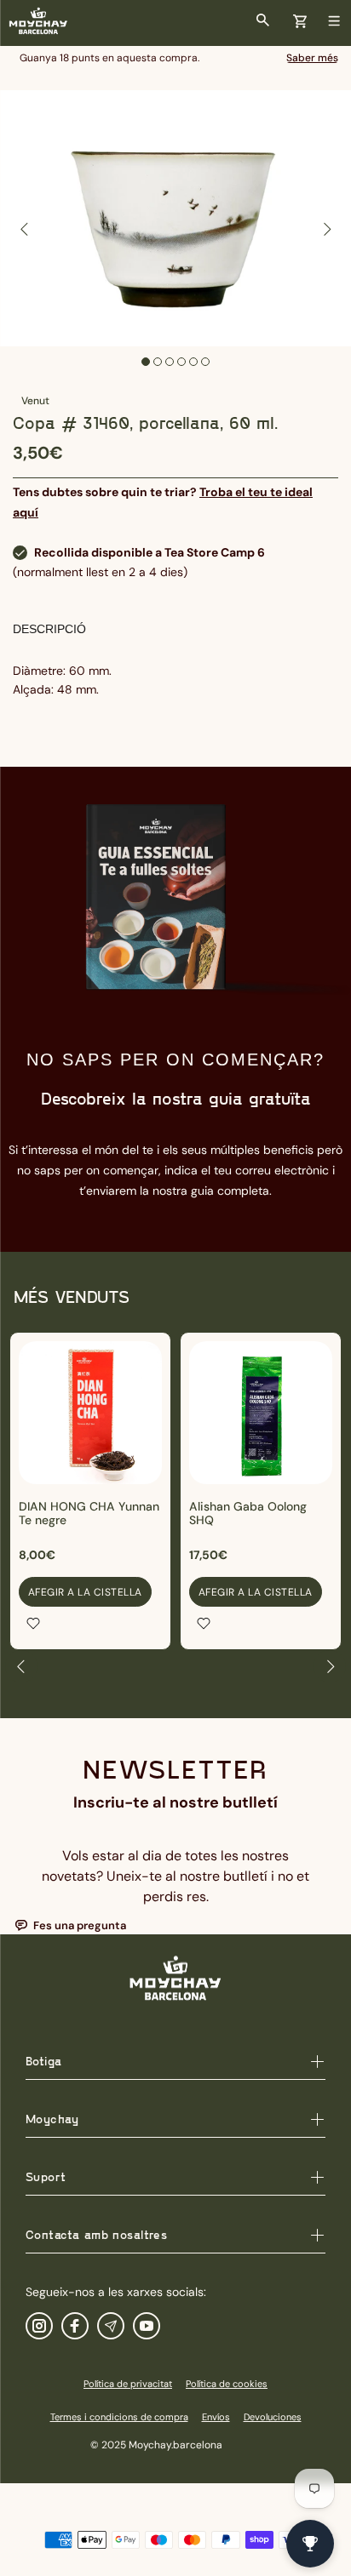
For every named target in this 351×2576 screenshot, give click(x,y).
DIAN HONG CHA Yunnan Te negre (89, 1513)
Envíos (216, 2417)
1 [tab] (146, 362)
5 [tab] (193, 362)
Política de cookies (227, 2384)
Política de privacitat (128, 2384)
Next (326, 229)
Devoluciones (273, 2417)
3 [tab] (170, 362)
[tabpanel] (175, 218)
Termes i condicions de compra (119, 2417)
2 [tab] (158, 362)
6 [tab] (205, 362)
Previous (25, 229)
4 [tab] (181, 362)
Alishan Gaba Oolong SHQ (248, 1513)
